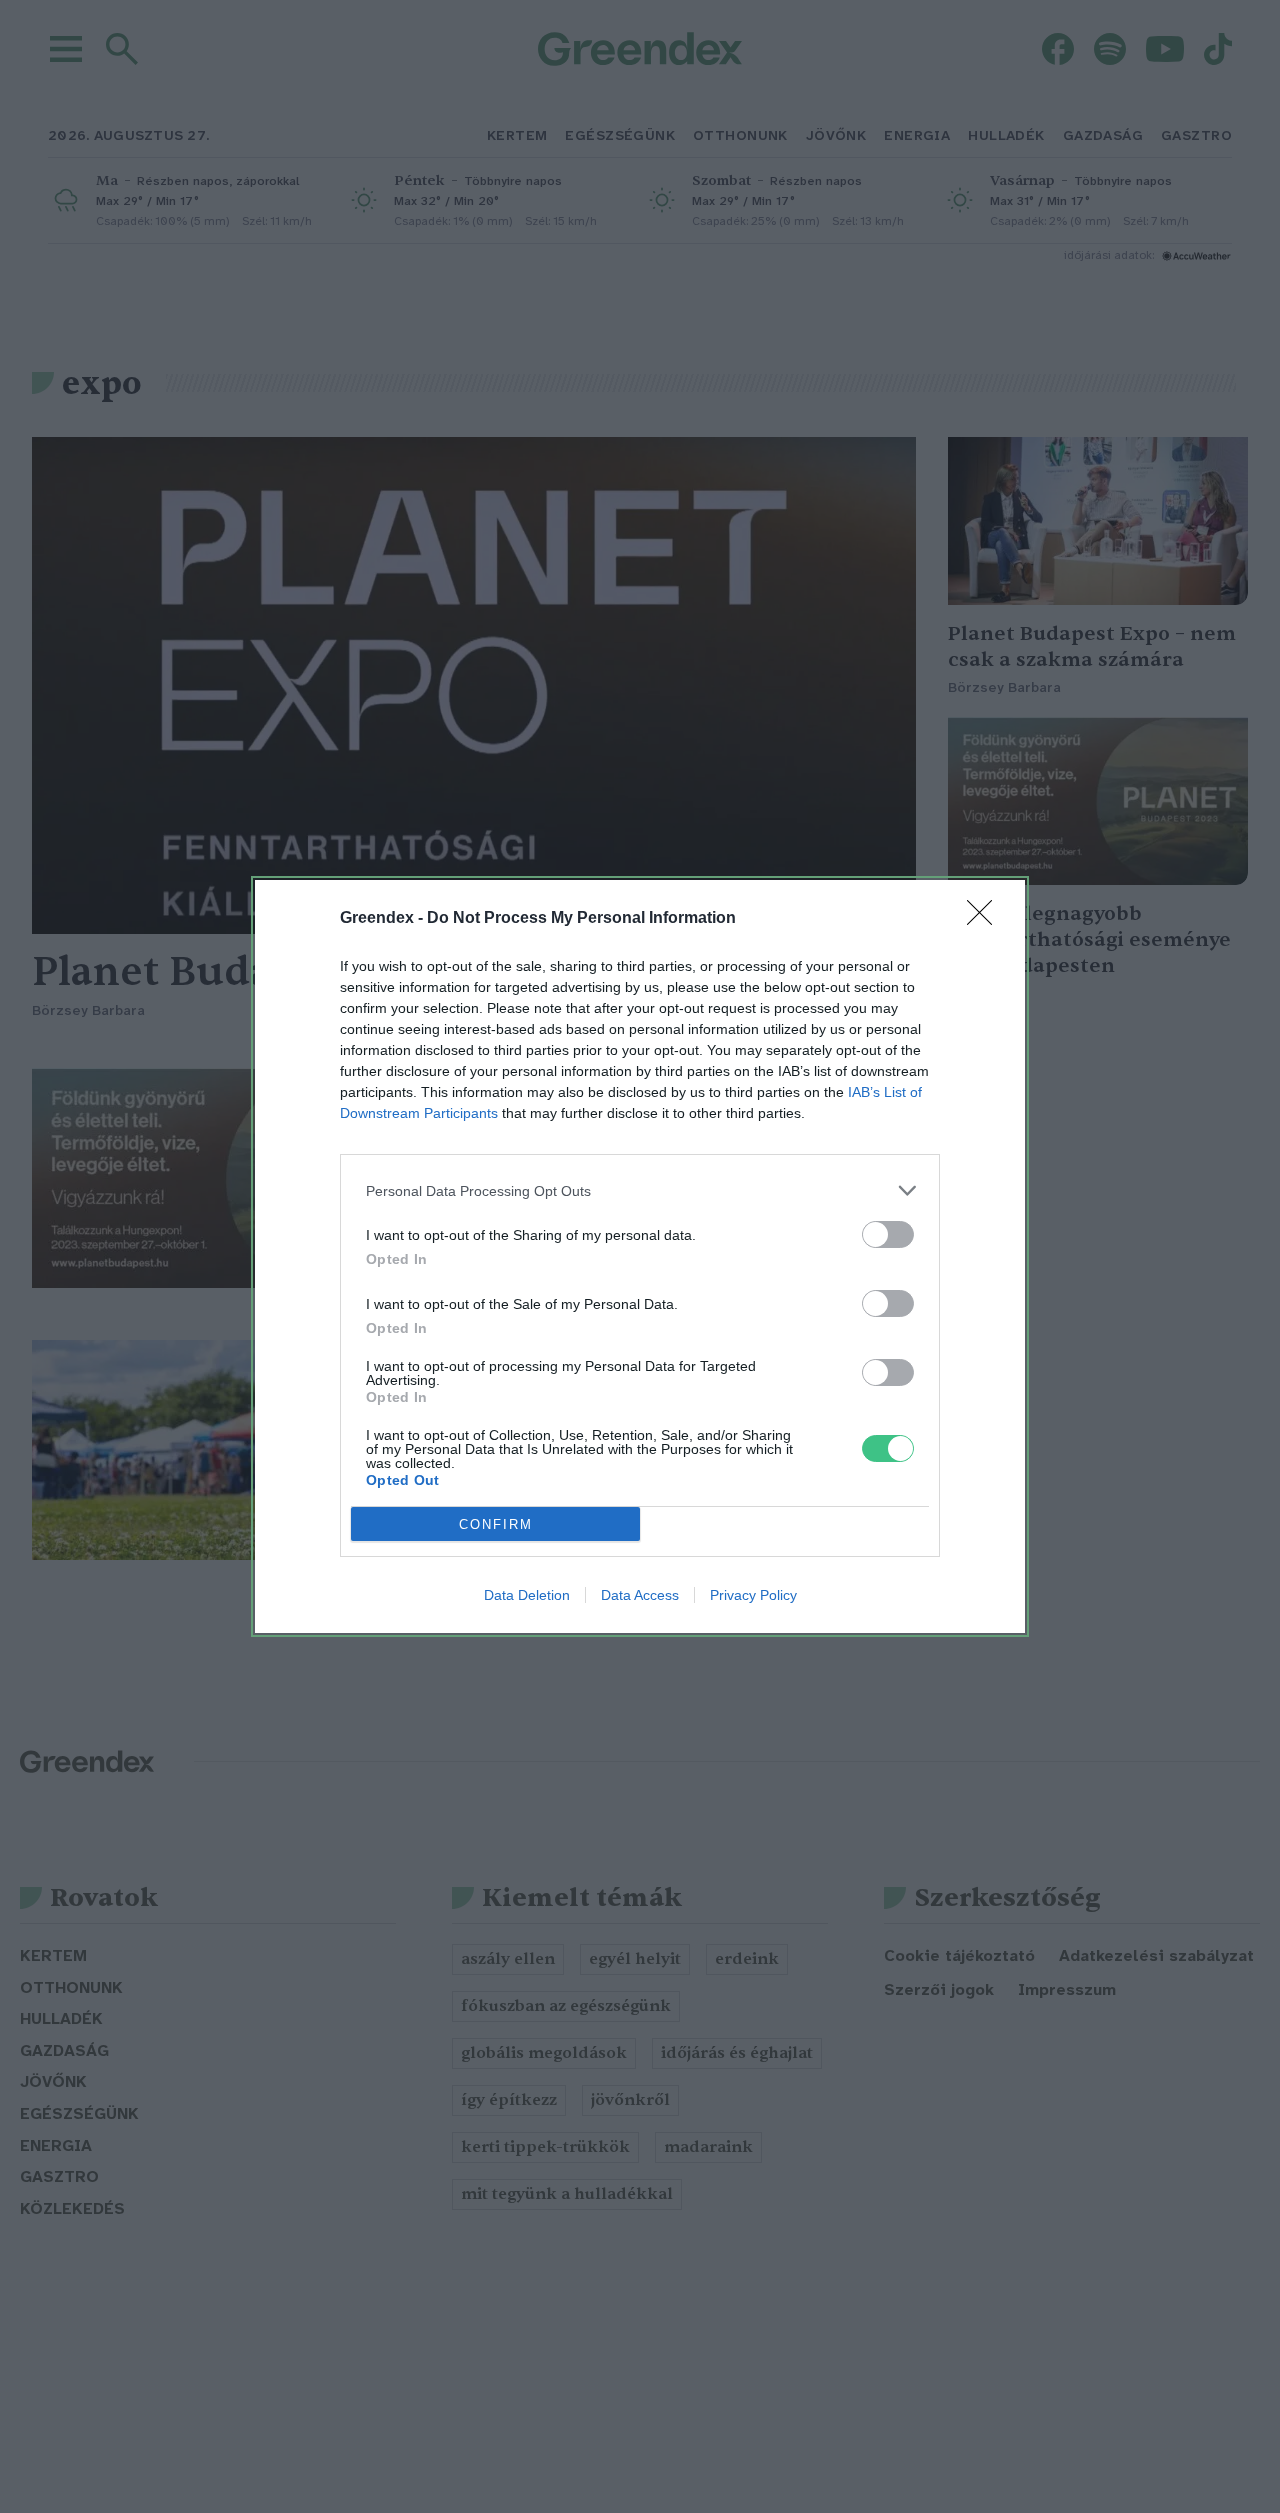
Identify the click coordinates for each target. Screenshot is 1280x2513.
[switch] (888, 1234)
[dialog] (640, 1256)
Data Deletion (527, 1595)
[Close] (986, 919)
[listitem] (640, 1190)
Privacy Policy (753, 1595)
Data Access (640, 1595)
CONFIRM (496, 1524)
